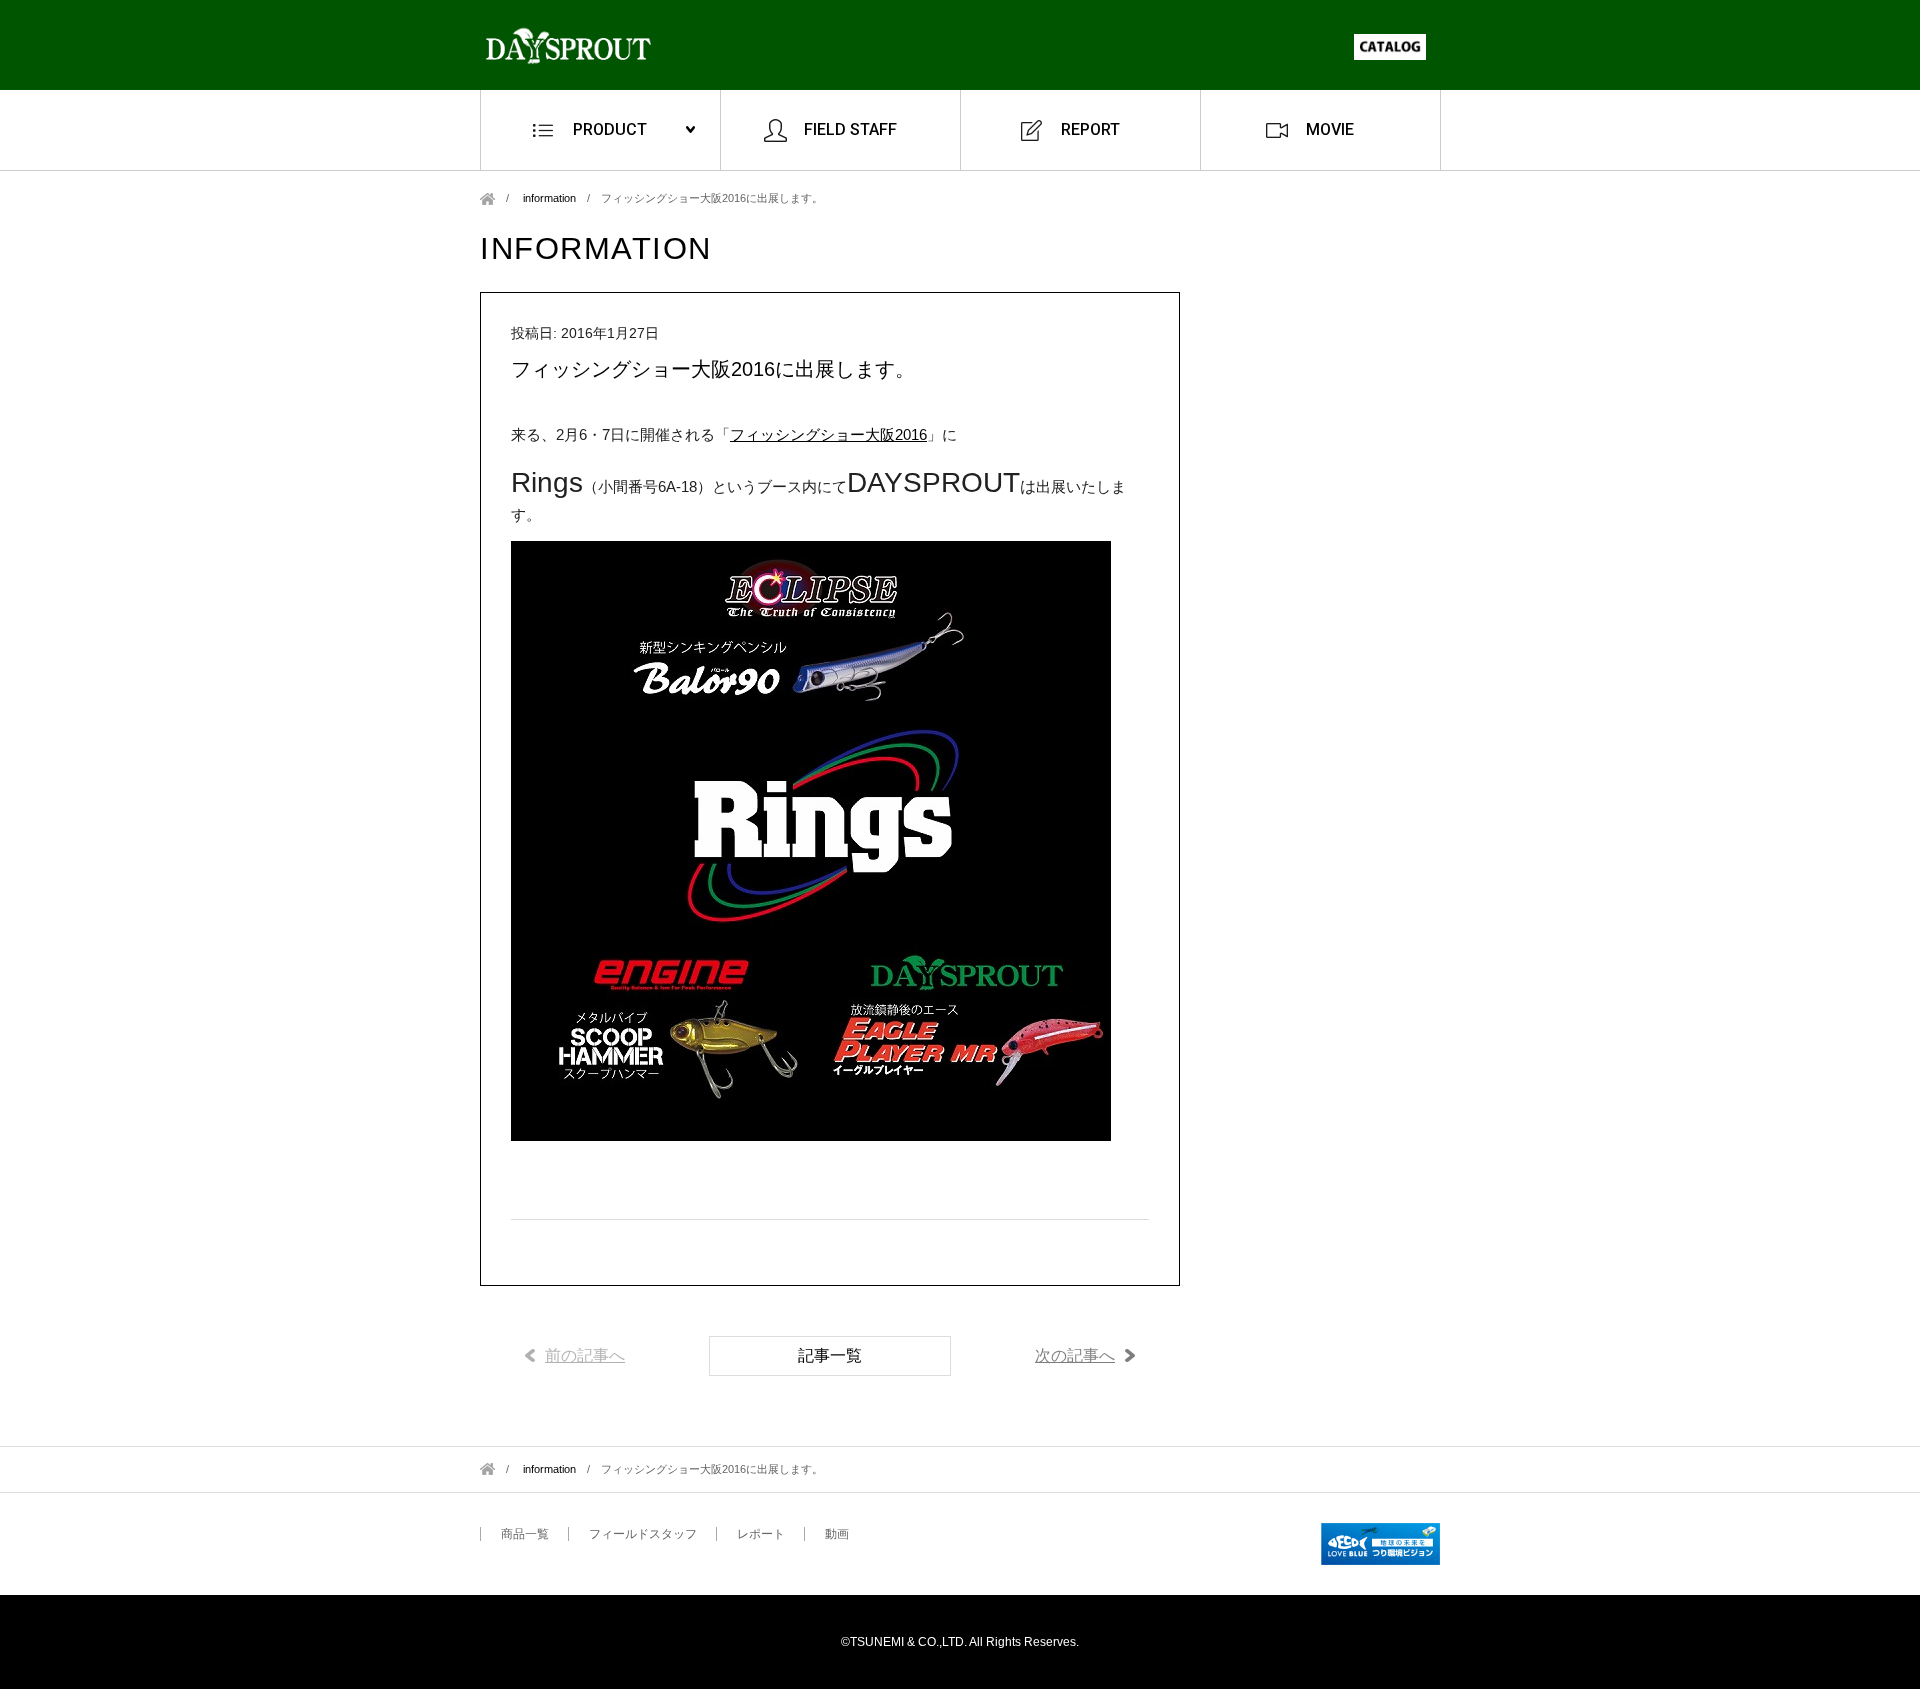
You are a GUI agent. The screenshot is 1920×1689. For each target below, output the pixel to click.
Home (487, 198)
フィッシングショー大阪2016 (828, 434)
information (549, 198)
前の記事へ (585, 1355)
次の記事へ (1075, 1355)
